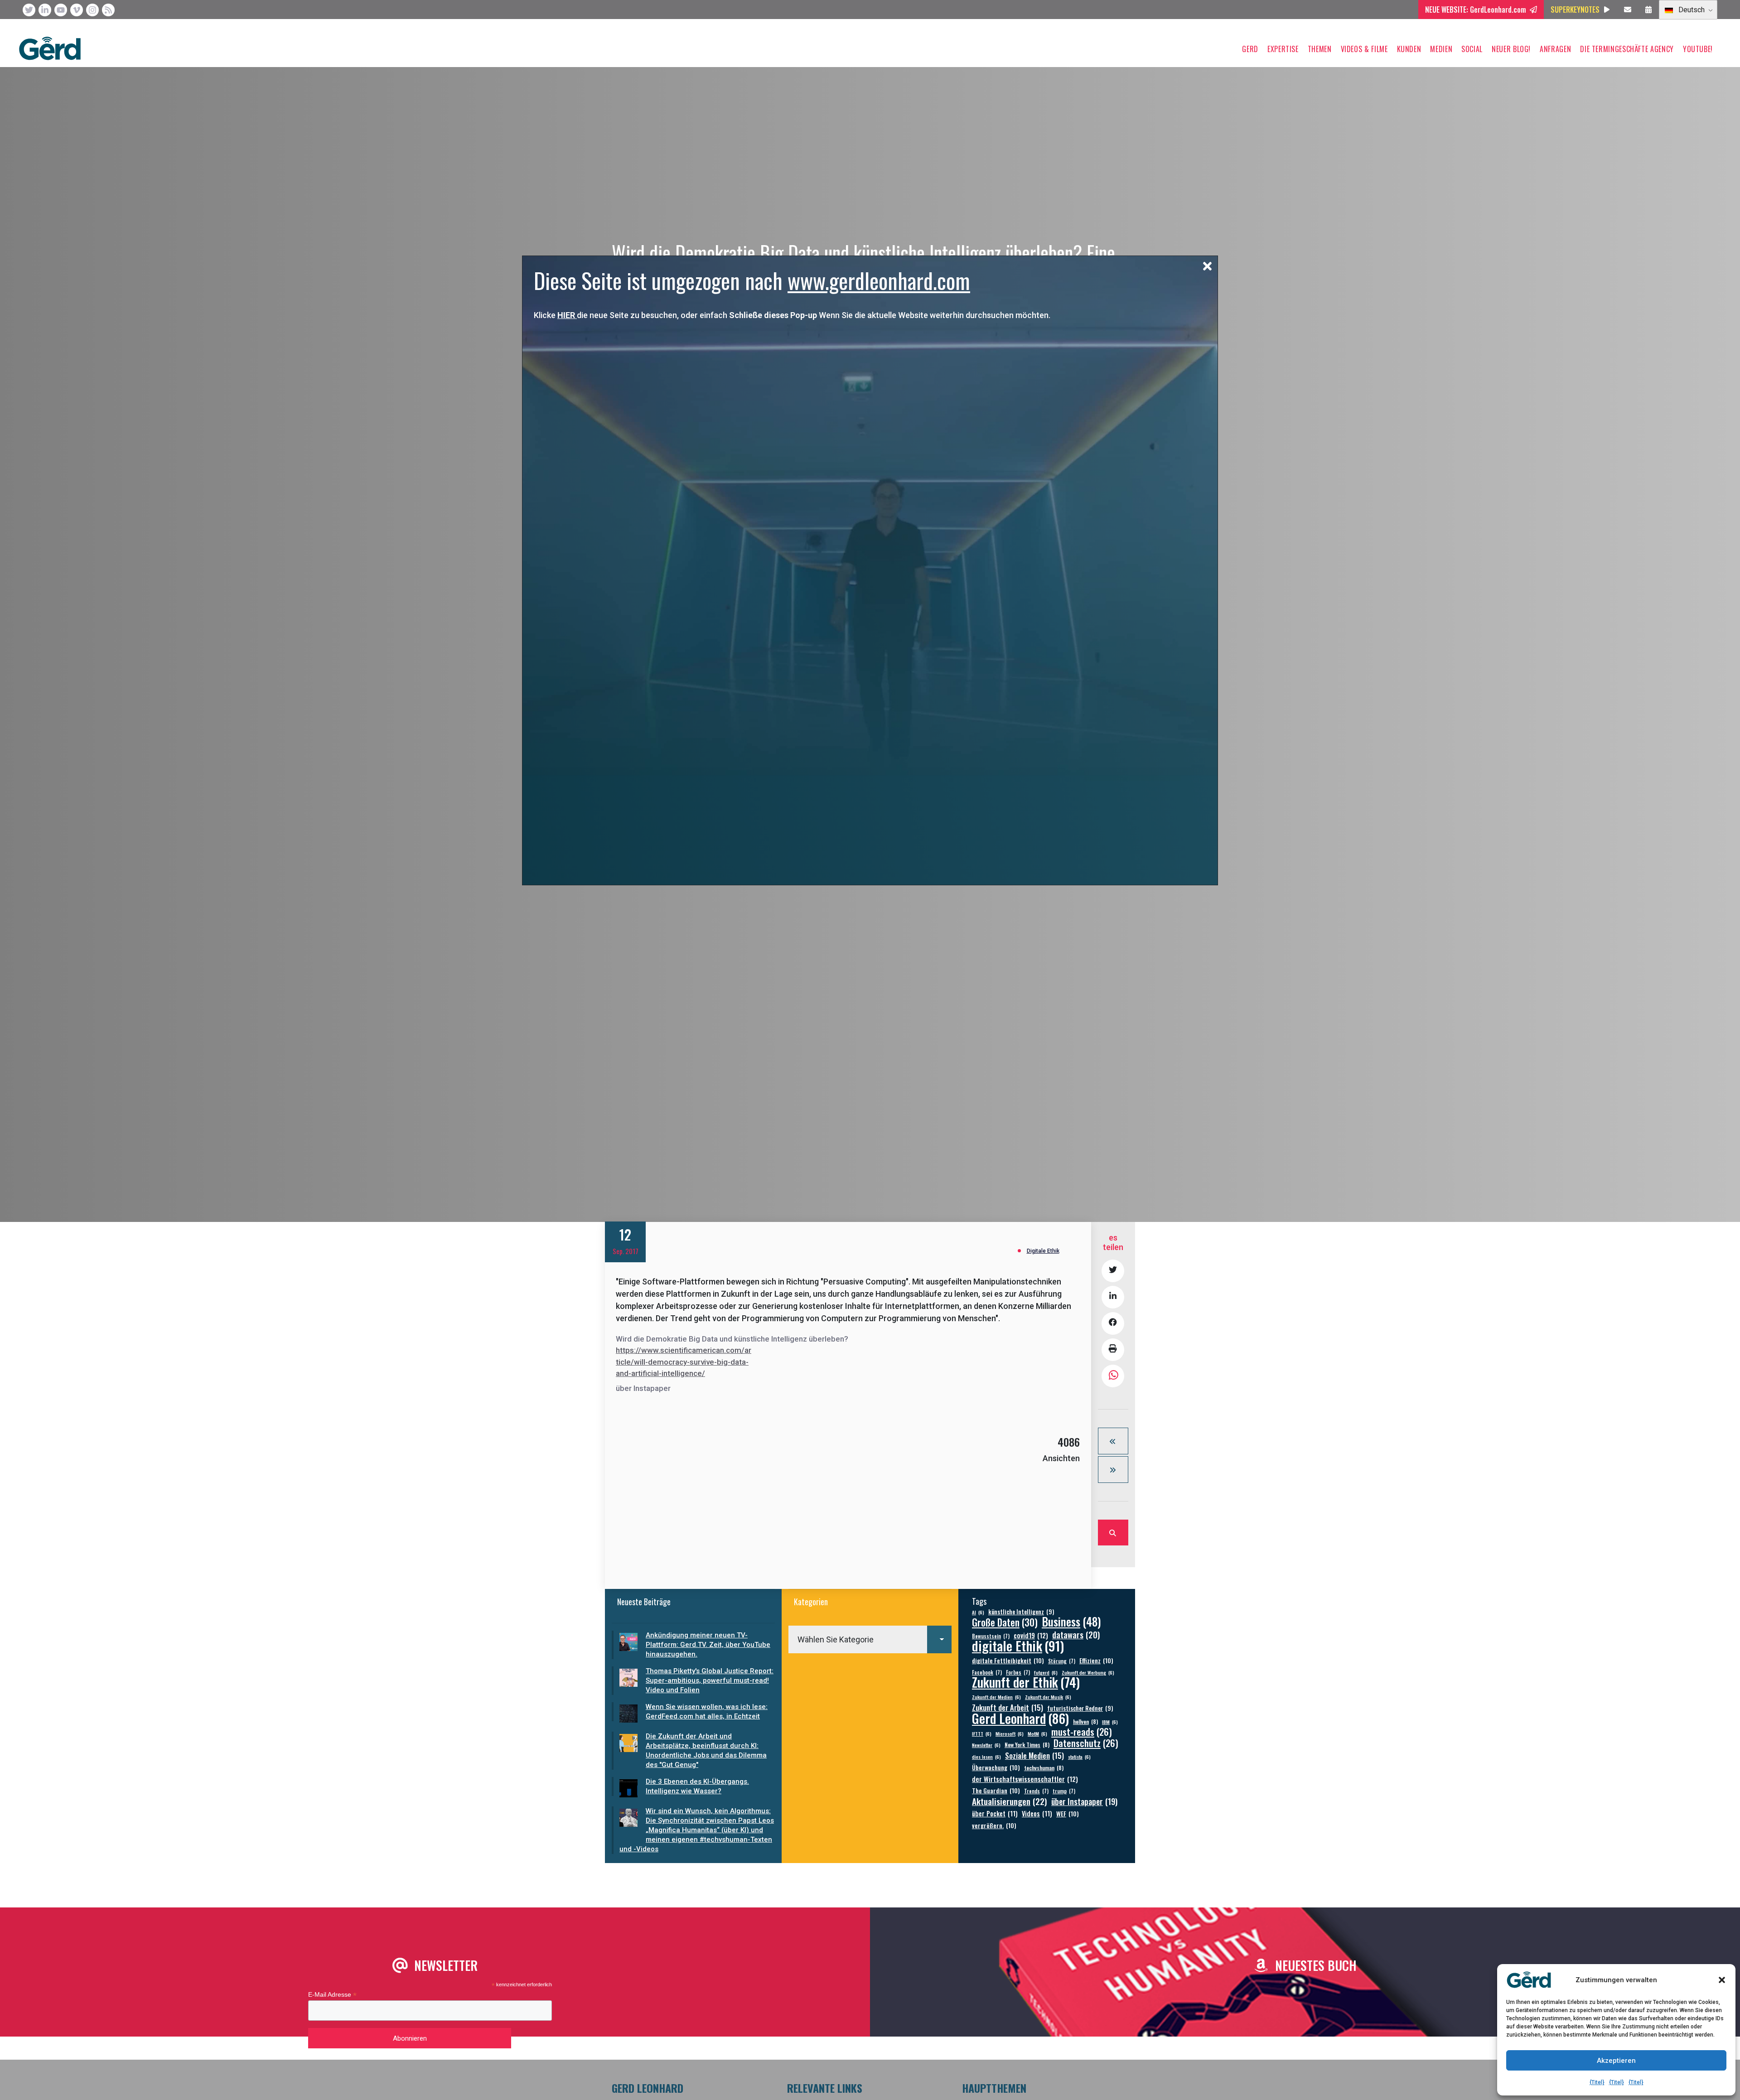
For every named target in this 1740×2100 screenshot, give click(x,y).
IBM (1110, 1722)
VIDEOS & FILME (1364, 49)
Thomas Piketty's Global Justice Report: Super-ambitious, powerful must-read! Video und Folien (710, 1680)
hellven (1085, 1721)
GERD (1250, 49)
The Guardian (996, 1790)
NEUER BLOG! (1511, 49)
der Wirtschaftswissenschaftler (1025, 1779)
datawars (1076, 1634)
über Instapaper (1084, 1801)
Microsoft (1010, 1733)
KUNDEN (1409, 49)
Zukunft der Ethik (1026, 1682)
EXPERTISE (1283, 49)
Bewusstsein (991, 1636)
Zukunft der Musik (1048, 1697)
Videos (1037, 1813)
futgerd (1046, 1672)
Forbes (1018, 1672)
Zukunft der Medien (996, 1697)
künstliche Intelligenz (1021, 1612)
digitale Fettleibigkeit (1008, 1660)
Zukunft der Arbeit (1008, 1707)
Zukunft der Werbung (1088, 1672)
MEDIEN (1441, 49)
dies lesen (986, 1757)
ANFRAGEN (1555, 49)
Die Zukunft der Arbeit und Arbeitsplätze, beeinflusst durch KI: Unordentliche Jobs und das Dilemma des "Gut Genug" (706, 1750)
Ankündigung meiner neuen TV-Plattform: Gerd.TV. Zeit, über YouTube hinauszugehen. (708, 1645)
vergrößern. (994, 1825)
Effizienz (1096, 1660)
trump (1064, 1791)
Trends (1036, 1791)
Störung (1062, 1661)
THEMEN (1320, 49)
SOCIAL (1472, 49)
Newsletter (986, 1745)
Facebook (987, 1672)
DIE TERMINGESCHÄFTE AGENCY (1627, 49)
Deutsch (1691, 10)
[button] (1722, 1980)
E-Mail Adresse (332, 1995)
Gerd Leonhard (1020, 1718)
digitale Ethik (1018, 1645)
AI (978, 1612)
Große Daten (1005, 1622)
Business (1071, 1621)
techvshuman (1044, 1768)
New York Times (1027, 1745)
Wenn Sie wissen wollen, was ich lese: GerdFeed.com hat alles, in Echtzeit (707, 1711)
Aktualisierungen (1010, 1801)
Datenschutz (1086, 1743)
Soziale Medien (1034, 1755)
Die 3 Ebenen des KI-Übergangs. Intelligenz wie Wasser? (697, 1786)
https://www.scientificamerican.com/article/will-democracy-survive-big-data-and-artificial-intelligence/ (684, 1362)
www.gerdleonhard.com (879, 280)
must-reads (1082, 1732)
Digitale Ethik (1043, 1251)
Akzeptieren (1616, 2061)
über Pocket (995, 1813)
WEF (1068, 1813)
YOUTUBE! (1698, 49)
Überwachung (996, 1767)
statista (1079, 1757)
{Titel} (1597, 2082)
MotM (1037, 1733)
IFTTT (982, 1733)
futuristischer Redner (1080, 1708)
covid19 (1031, 1635)
